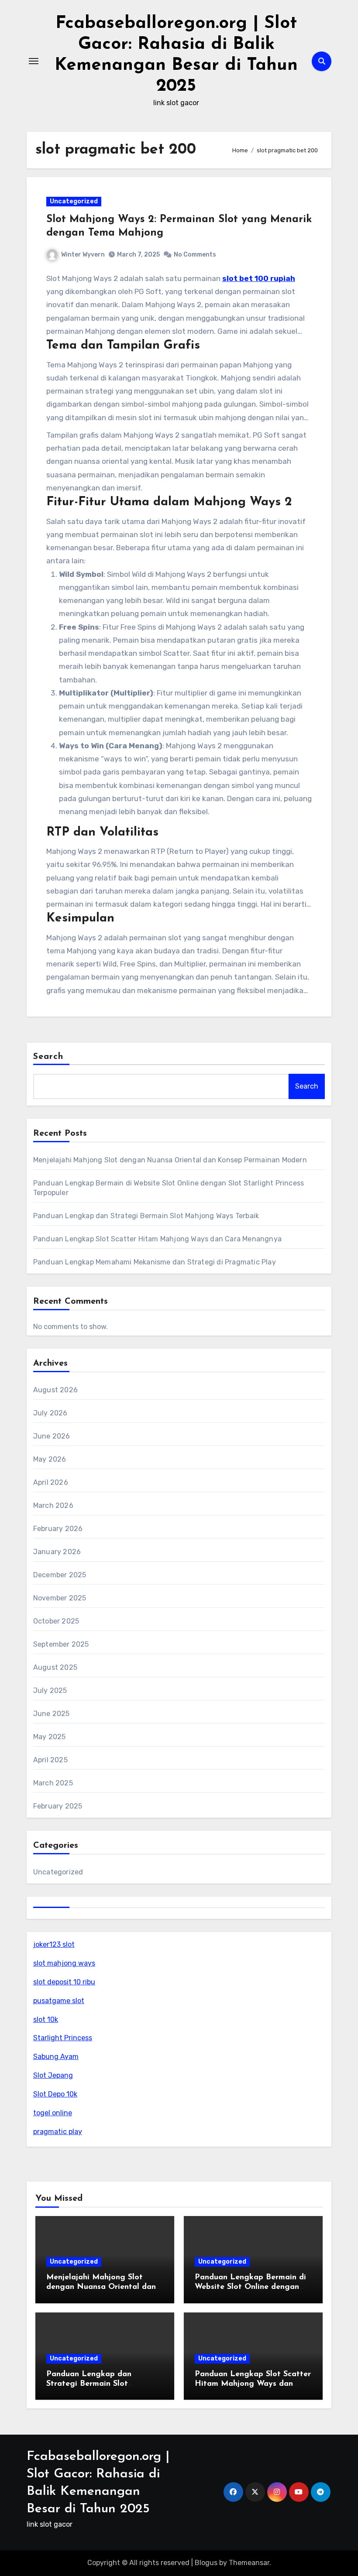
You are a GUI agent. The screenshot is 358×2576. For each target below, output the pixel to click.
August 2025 (55, 1667)
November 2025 (60, 1598)
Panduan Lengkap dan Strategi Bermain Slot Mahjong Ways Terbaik (146, 1216)
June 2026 (52, 1436)
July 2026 (50, 1413)
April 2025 (50, 1760)
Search (48, 1057)
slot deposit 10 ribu (64, 1982)
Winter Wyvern (83, 255)
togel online (53, 2113)
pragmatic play (58, 2132)
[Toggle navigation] (34, 61)
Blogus (206, 2563)
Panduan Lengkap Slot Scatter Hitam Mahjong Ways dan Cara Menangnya (157, 1239)
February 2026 (58, 1529)
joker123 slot (54, 1944)
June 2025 (52, 1714)
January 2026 (57, 1552)
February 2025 (58, 1806)
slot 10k (46, 2019)
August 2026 (55, 1390)
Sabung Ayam (56, 2057)
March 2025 (53, 1783)
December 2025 (60, 1575)
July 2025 (50, 1690)
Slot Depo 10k (55, 2094)
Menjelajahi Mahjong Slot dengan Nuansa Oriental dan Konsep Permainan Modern (170, 1160)
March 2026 (53, 1506)
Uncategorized (74, 201)
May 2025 (50, 1737)
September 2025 (61, 1644)
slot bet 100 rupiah (259, 278)
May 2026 (50, 1459)
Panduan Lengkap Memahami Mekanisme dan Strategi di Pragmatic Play (155, 1262)
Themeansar (249, 2563)
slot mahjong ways (64, 1963)
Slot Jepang (53, 2075)
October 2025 (56, 1621)
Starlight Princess (63, 2038)
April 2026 (51, 1482)
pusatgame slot (59, 2001)
